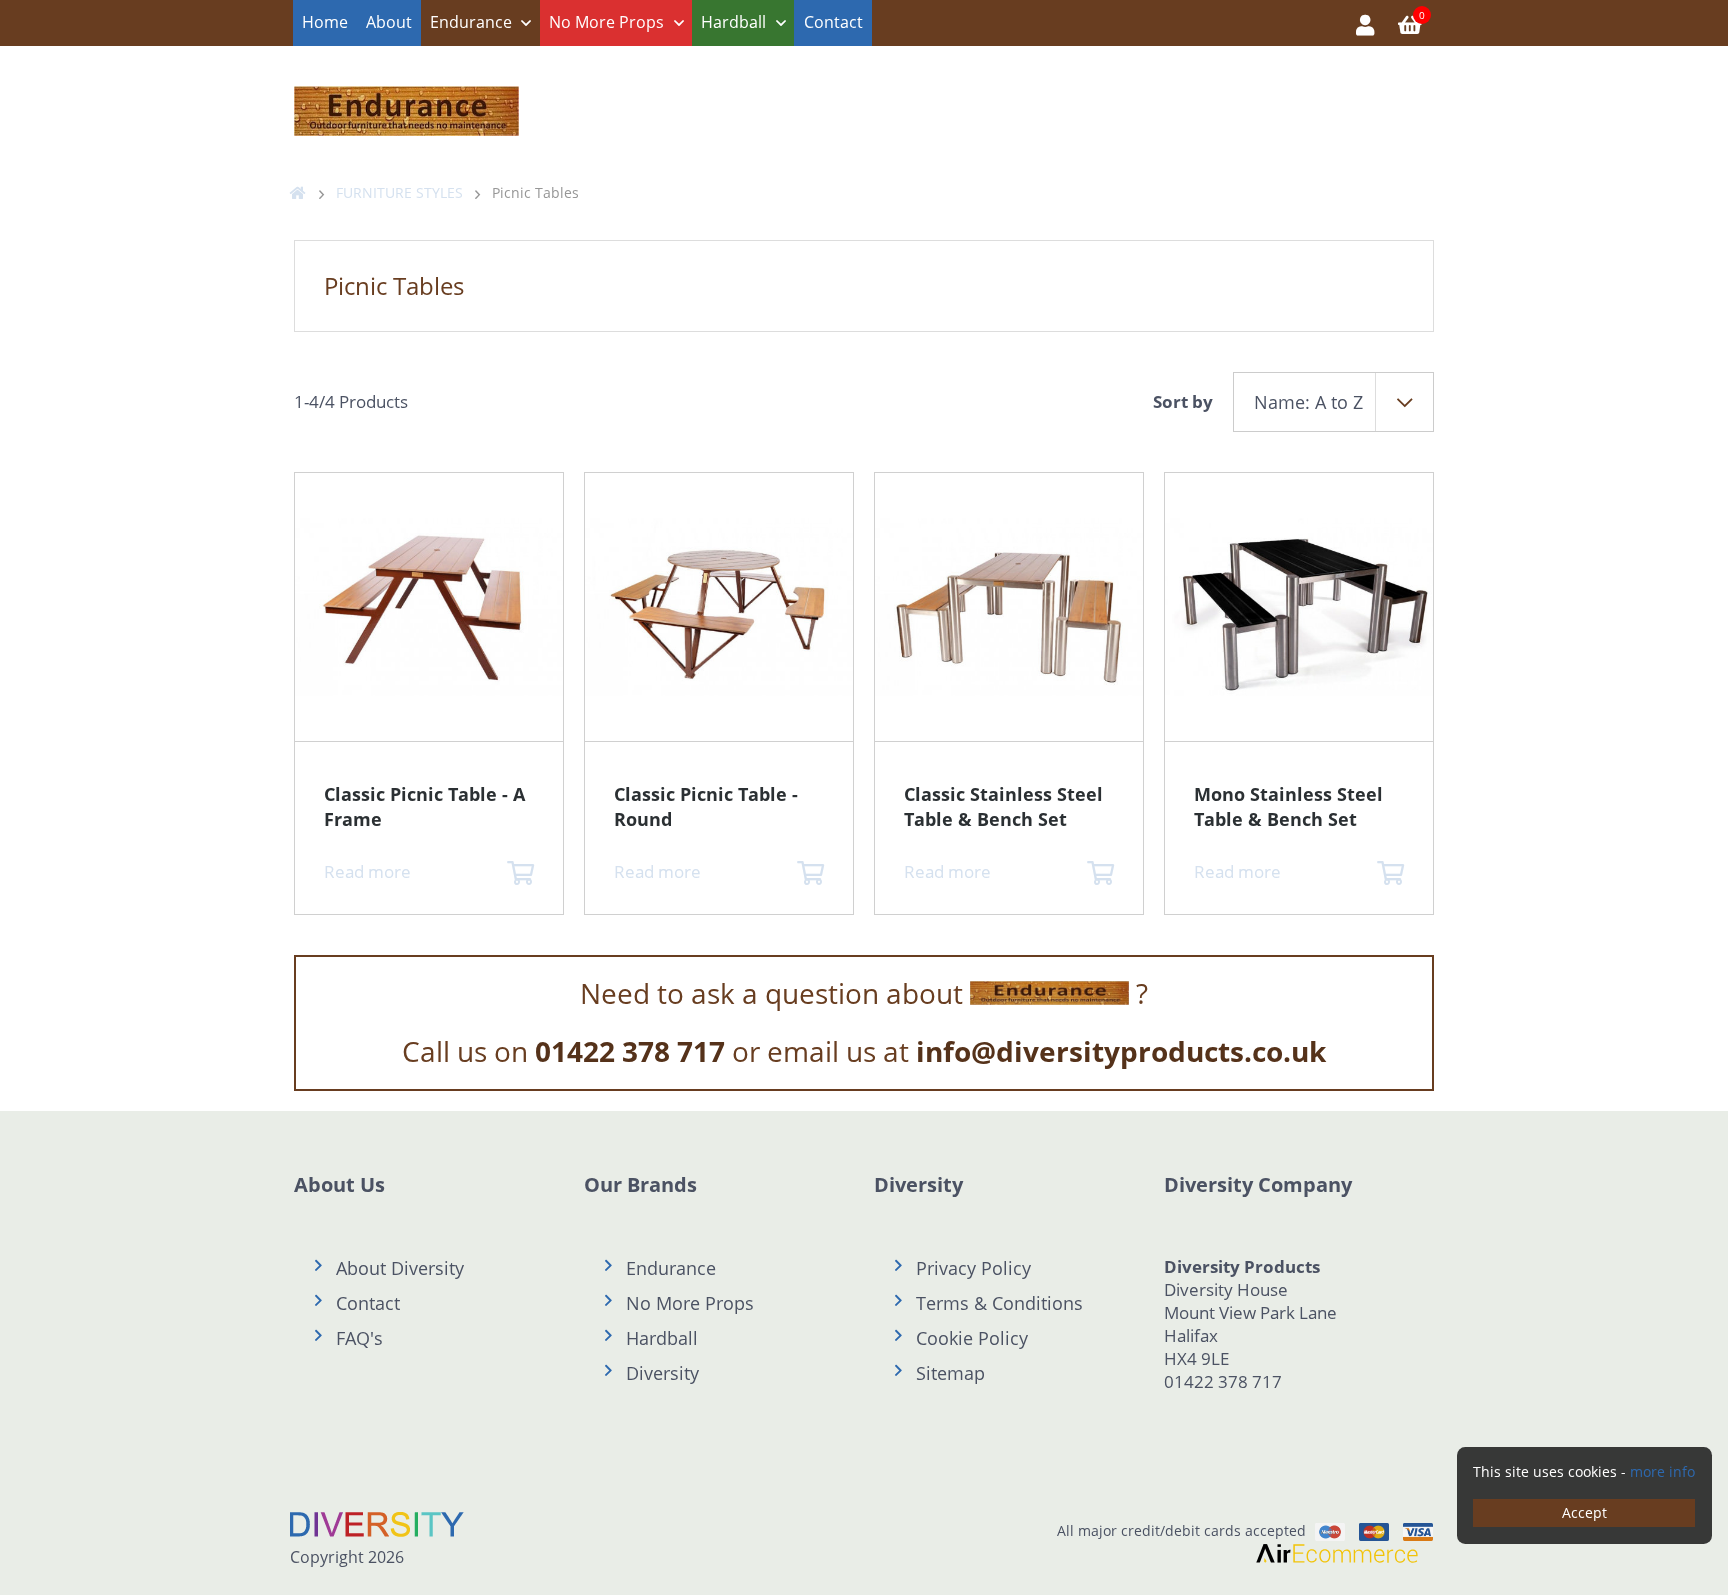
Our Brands (640, 1184)
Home (325, 22)
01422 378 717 (630, 1051)
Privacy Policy (973, 1268)
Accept (1584, 1512)
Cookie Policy (972, 1338)
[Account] (1365, 23)
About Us (339, 1184)
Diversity (662, 1373)
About (389, 22)
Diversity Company (1258, 1184)
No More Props (606, 22)
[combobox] (1333, 402)
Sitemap (950, 1373)
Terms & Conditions (999, 1303)
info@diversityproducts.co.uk (1121, 1051)
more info (1662, 1471)
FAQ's (359, 1338)
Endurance (471, 22)
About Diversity (400, 1268)
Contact (833, 22)
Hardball (733, 22)
